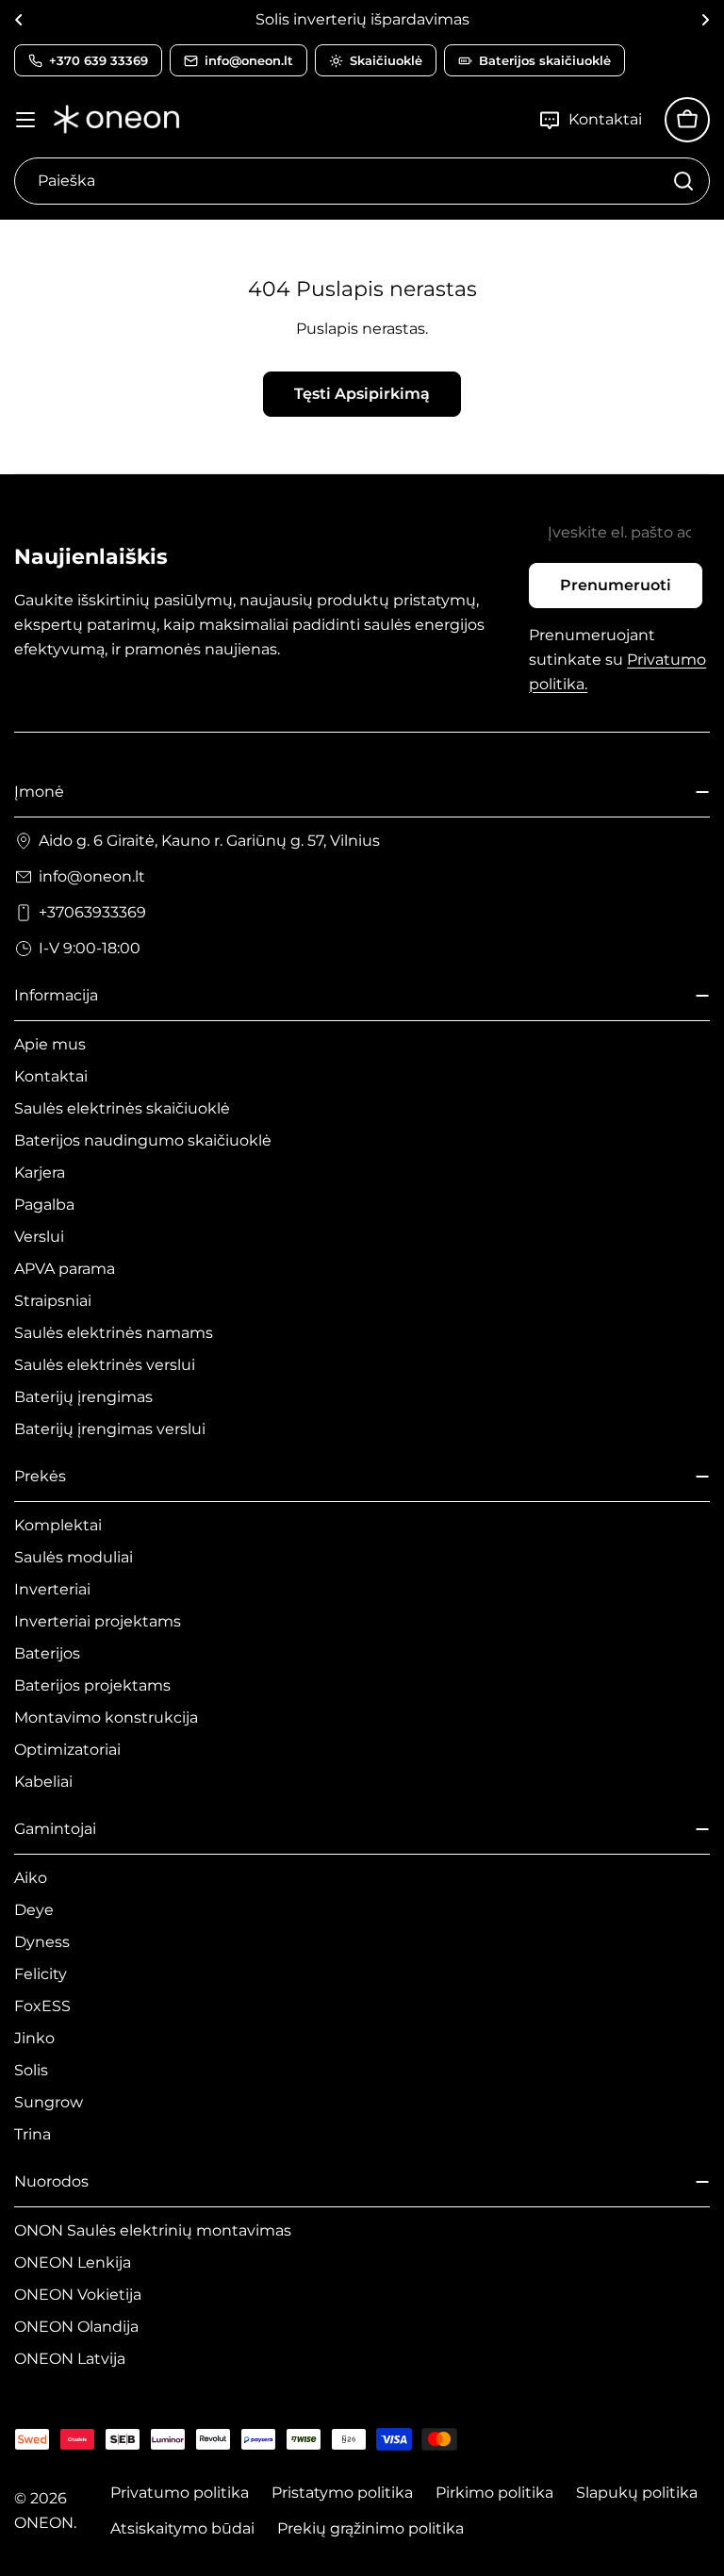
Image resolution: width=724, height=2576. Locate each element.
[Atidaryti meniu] (25, 120)
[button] (19, 20)
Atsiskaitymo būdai (182, 2528)
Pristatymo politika (342, 2493)
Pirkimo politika (494, 2493)
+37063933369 (92, 912)
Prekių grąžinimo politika (370, 2528)
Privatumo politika (180, 2493)
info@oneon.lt (92, 876)
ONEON (44, 2523)
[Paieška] (683, 181)
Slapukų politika (637, 2493)
